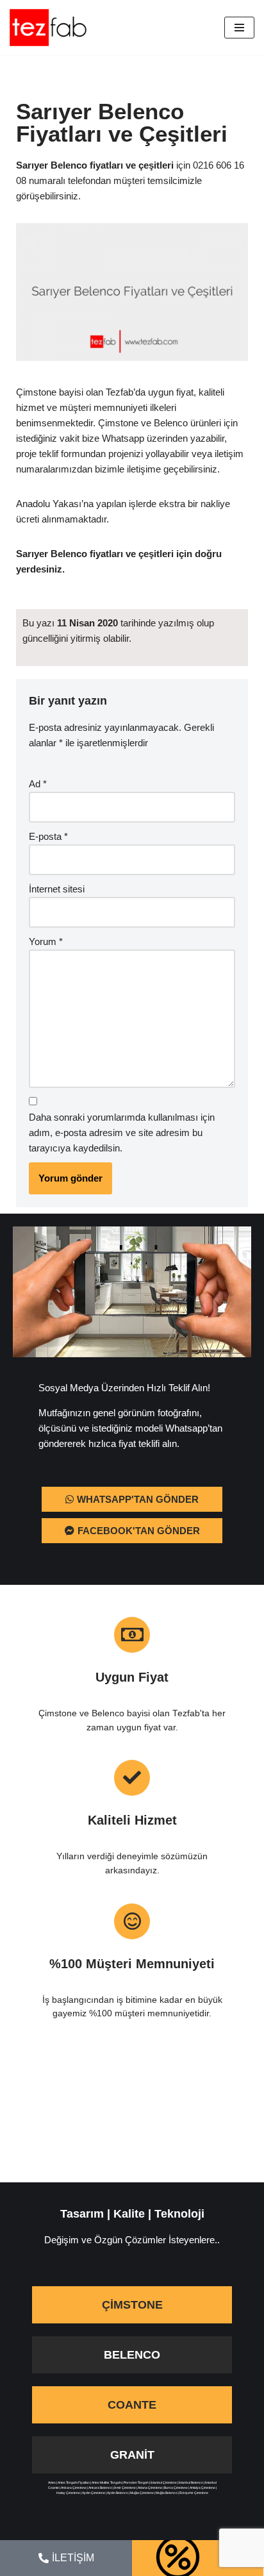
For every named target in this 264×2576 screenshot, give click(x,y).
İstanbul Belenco (191, 2482)
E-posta (48, 836)
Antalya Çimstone (202, 2488)
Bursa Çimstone (176, 2488)
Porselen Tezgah (136, 2482)
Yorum (46, 941)
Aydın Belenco (118, 2493)
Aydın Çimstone (94, 2493)
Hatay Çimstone (68, 2493)
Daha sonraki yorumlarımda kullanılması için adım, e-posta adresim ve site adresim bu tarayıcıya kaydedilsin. (122, 1133)
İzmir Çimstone (125, 2488)
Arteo (52, 2482)
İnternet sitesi (57, 889)
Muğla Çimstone (142, 2493)
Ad (38, 784)
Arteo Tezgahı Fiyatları (74, 2482)
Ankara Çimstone (74, 2488)
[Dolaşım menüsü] (239, 28)
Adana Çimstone (150, 2488)
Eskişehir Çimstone (194, 2493)
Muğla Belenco (167, 2493)
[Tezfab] (48, 28)
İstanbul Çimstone (164, 2482)
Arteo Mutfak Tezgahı (107, 2482)
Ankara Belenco (100, 2488)
